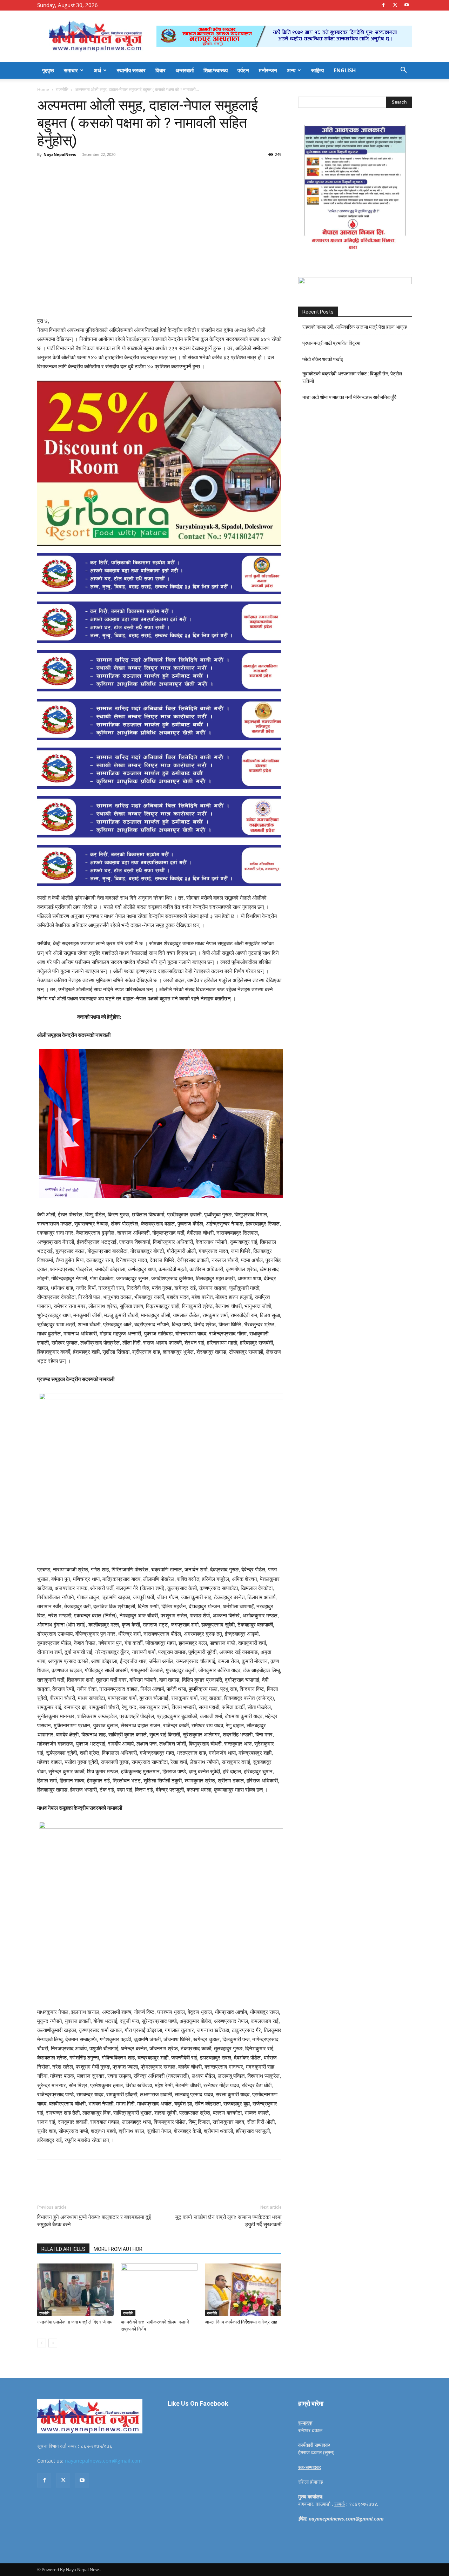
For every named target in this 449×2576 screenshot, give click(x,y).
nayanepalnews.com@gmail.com (103, 2461)
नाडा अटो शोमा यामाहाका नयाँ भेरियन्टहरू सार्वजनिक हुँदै (349, 397)
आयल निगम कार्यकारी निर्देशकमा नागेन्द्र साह (241, 2322)
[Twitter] (395, 5)
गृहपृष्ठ (48, 70)
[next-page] (53, 2343)
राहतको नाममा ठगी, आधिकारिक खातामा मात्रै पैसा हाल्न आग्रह (355, 327)
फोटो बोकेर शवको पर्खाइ (323, 359)
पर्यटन (243, 70)
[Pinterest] (118, 170)
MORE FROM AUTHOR (118, 2249)
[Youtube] (407, 5)
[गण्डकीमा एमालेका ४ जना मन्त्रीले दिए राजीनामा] (75, 2290)
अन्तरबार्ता (185, 70)
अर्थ (97, 70)
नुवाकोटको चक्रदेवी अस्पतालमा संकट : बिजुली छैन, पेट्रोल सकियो (352, 377)
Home (43, 89)
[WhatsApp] (134, 170)
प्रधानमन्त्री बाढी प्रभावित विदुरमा (331, 343)
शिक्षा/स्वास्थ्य (216, 70)
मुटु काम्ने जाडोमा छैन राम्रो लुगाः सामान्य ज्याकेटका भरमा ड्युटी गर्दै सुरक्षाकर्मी (228, 2221)
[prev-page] (42, 2343)
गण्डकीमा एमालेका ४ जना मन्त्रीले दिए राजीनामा (75, 2322)
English (345, 70)
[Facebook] (383, 5)
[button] (403, 71)
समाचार (71, 70)
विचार (160, 70)
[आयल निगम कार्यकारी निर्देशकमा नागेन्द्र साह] (243, 2290)
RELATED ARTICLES (63, 2249)
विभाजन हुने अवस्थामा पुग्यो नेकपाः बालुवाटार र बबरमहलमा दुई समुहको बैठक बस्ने (94, 2221)
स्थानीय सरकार (131, 70)
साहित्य (317, 70)
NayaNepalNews (60, 154)
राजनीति (62, 89)
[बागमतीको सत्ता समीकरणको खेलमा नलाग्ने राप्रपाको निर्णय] (159, 2290)
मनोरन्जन (268, 70)
